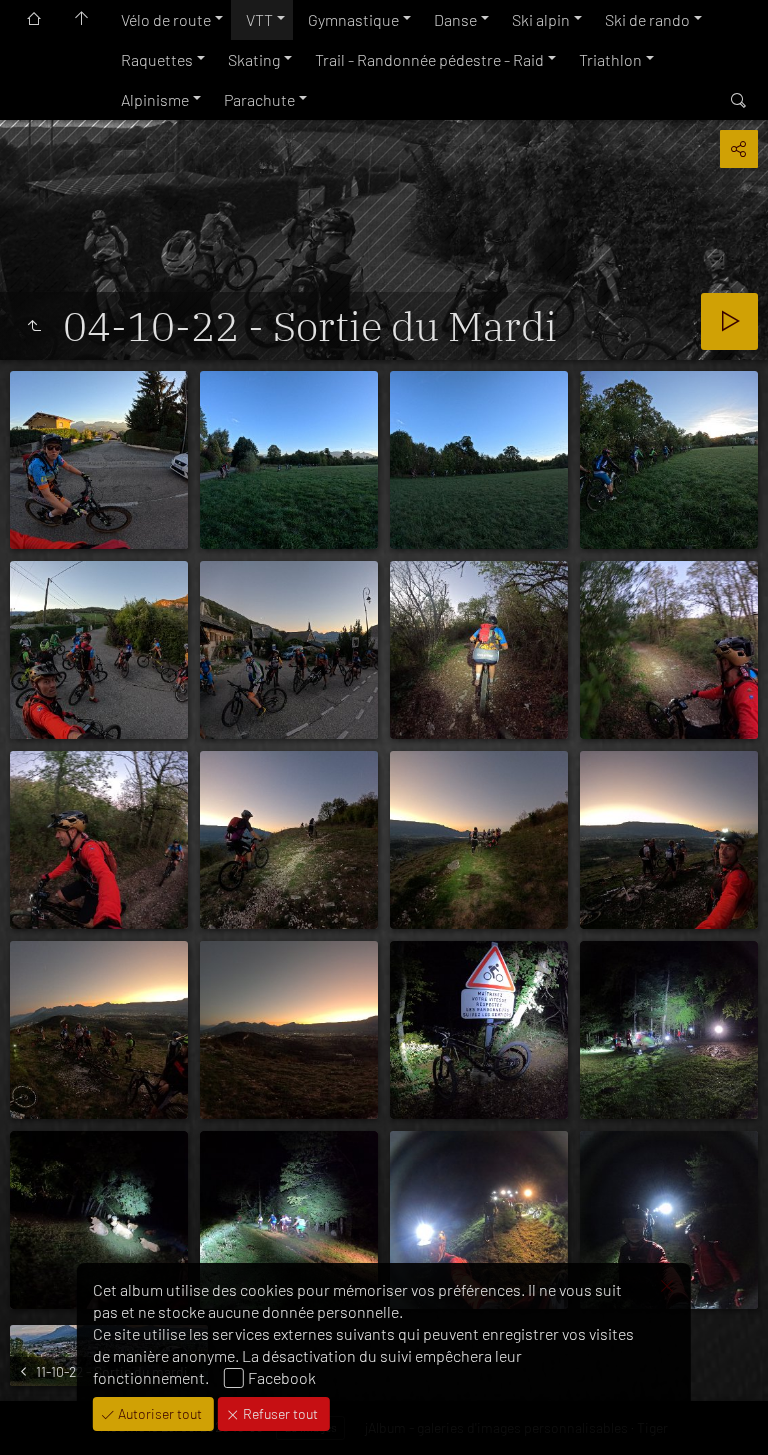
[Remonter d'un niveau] (34, 326)
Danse (455, 19)
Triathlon (610, 59)
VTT (259, 19)
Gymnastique (353, 19)
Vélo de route (166, 19)
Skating (254, 59)
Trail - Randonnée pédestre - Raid (429, 59)
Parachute (259, 99)
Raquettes (157, 59)
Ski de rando (647, 19)
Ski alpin (541, 19)
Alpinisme (155, 99)
